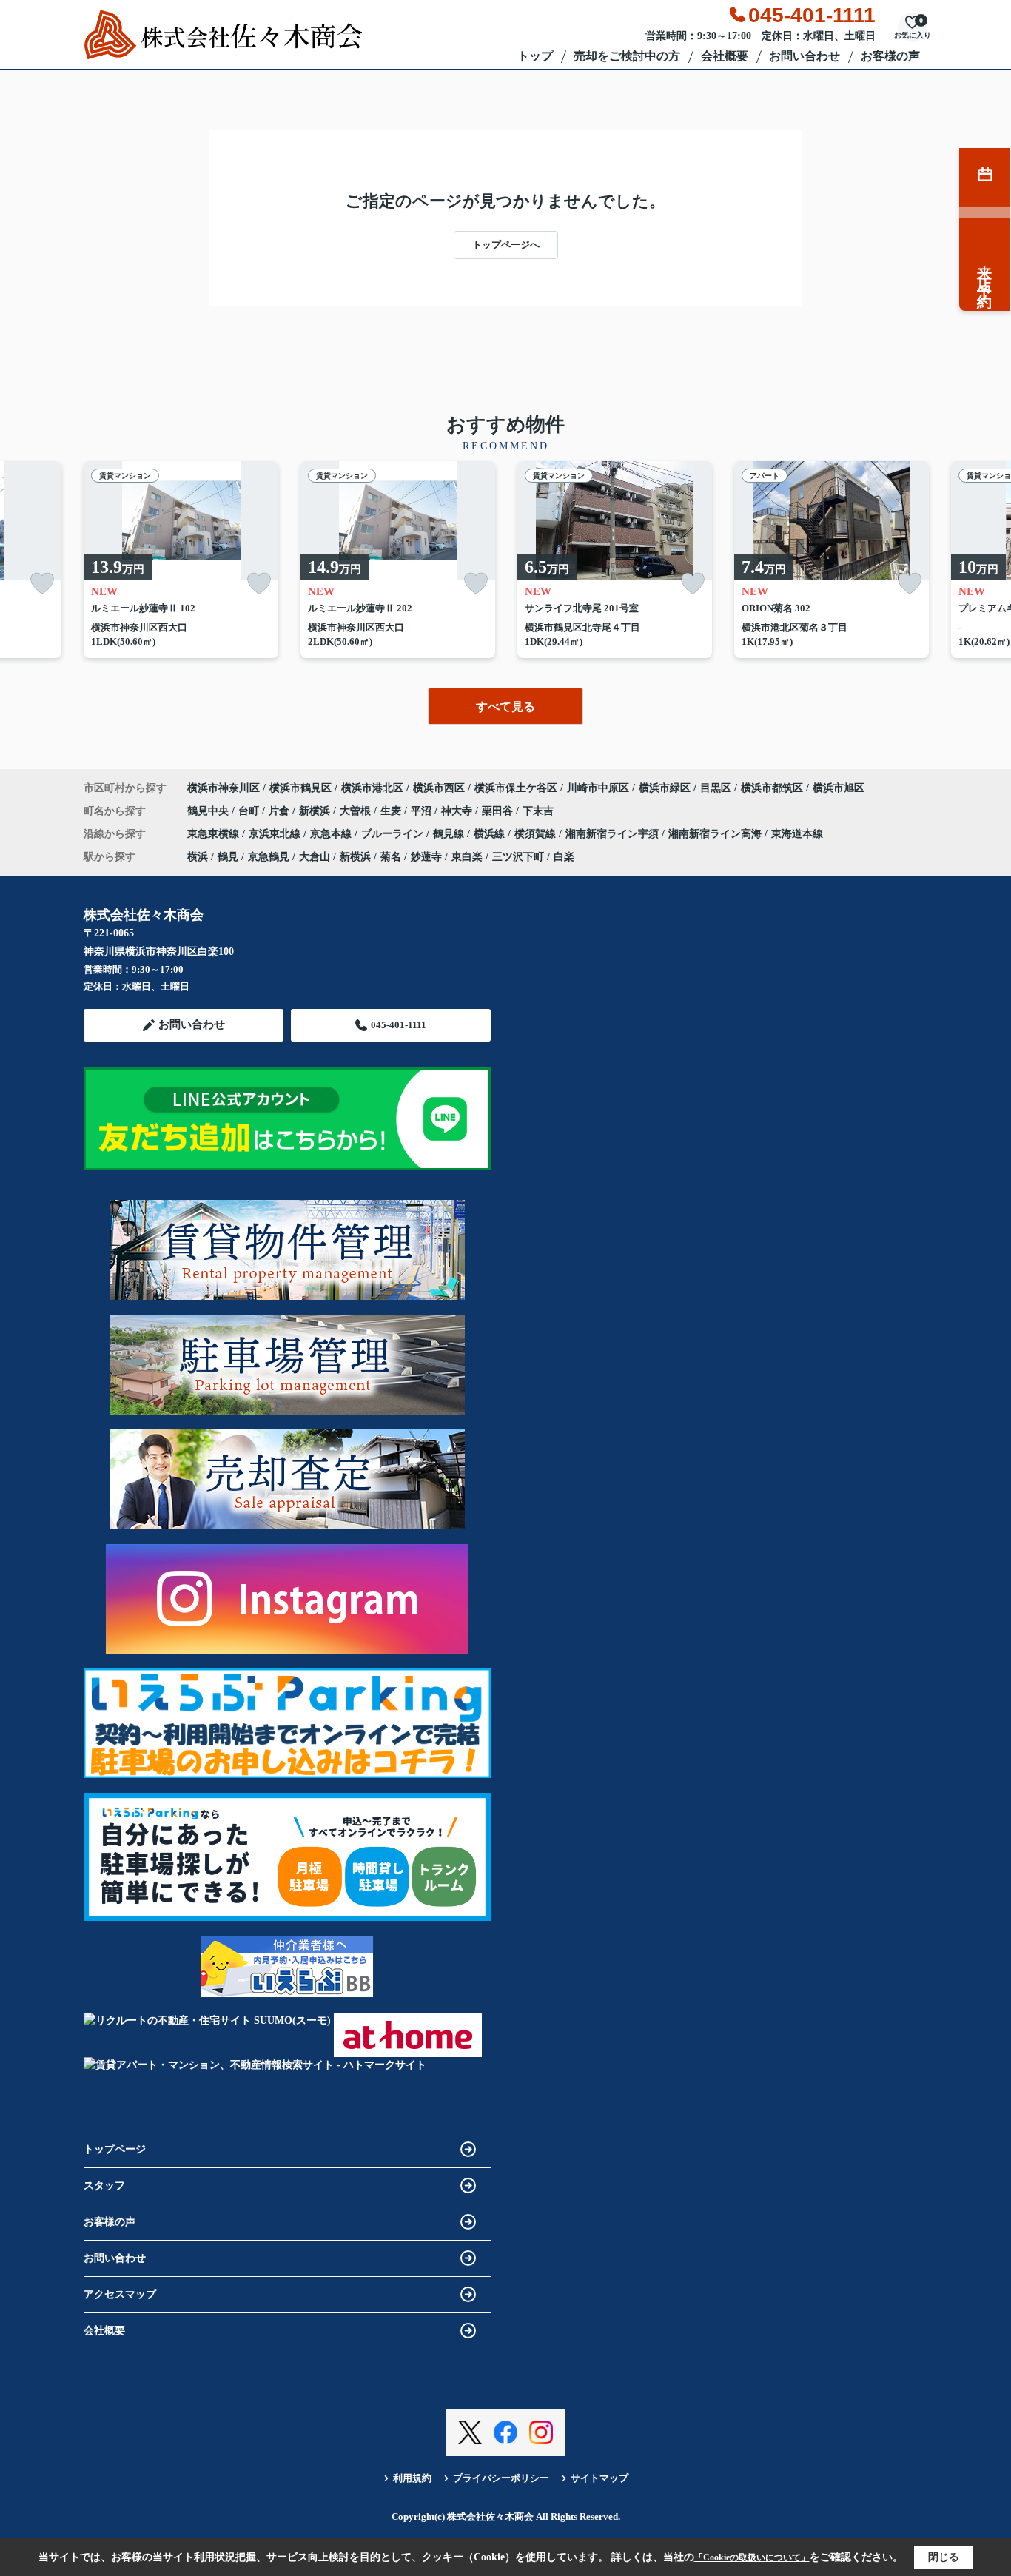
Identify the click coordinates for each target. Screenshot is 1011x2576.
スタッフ (104, 2186)
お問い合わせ (805, 56)
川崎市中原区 (598, 788)
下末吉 (538, 811)
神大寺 (458, 811)
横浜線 (491, 834)
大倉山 (315, 857)
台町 (250, 811)
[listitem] (181, 560)
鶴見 (228, 857)
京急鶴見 (269, 857)
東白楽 (467, 857)
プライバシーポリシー (501, 2478)
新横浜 (316, 811)
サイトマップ (599, 2478)
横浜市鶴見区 (300, 788)
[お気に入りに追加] (42, 584)
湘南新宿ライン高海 (716, 834)
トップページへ (506, 245)
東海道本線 (797, 834)
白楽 (564, 857)
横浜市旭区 (839, 788)
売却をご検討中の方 (627, 56)
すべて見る (505, 707)
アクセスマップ (120, 2294)
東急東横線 (215, 834)
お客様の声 (890, 56)
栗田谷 (499, 811)
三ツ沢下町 (518, 857)
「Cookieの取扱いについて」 (752, 2557)
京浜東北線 (276, 834)
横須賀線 (537, 834)
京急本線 (332, 834)
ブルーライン (394, 834)
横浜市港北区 (372, 788)
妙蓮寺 (426, 857)
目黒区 (716, 788)
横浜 (198, 857)
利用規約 (412, 2478)
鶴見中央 (209, 811)
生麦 (392, 811)
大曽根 (357, 811)
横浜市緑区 (665, 788)
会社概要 (725, 56)
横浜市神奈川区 (224, 788)
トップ (535, 56)
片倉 (281, 811)
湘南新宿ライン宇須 (614, 834)
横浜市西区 (439, 788)
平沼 (423, 811)
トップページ (115, 2149)
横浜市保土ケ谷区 (516, 788)
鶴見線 (450, 834)
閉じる (944, 2557)
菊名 (391, 857)
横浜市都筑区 (772, 788)
